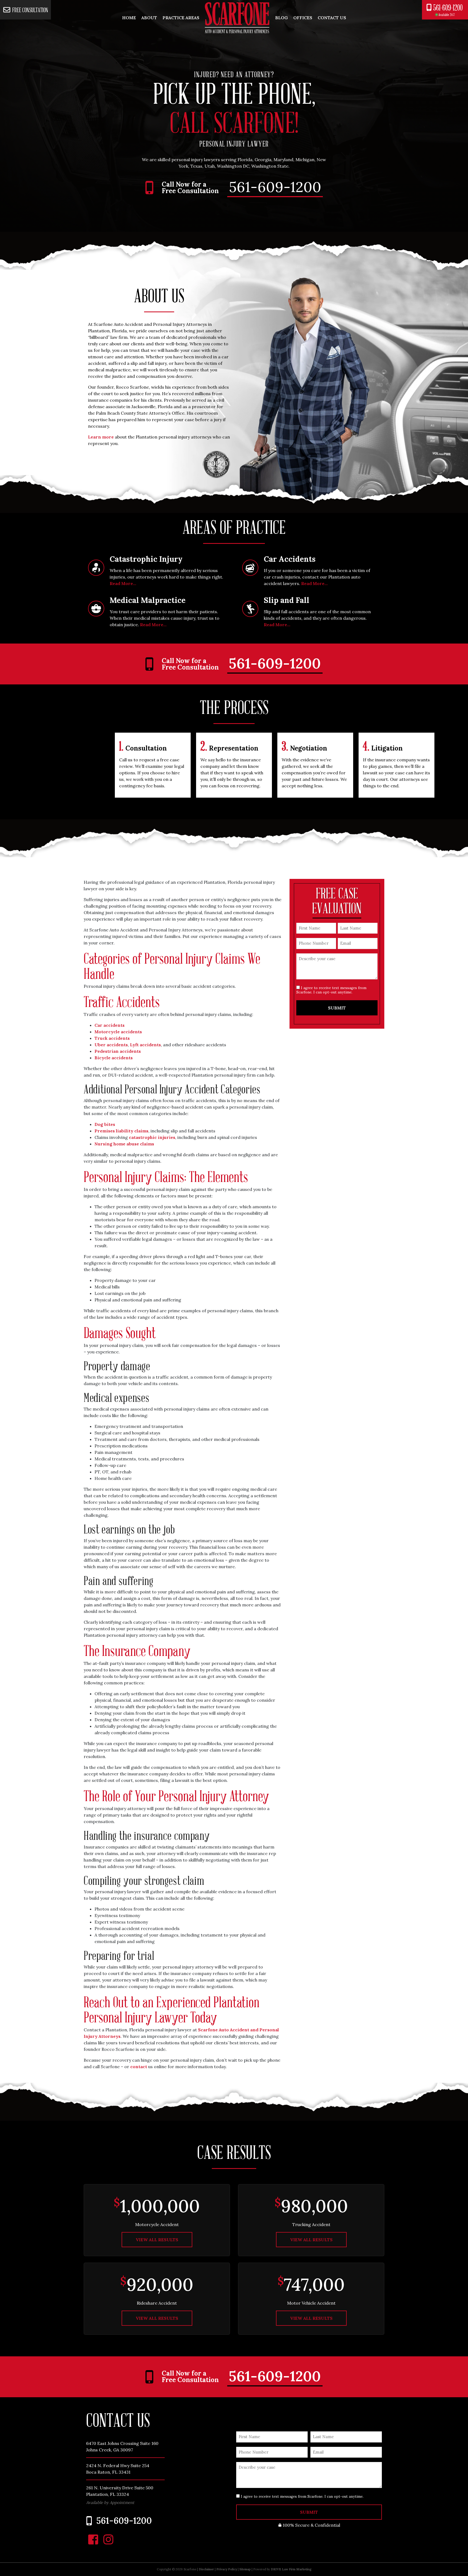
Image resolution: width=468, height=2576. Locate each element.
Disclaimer (206, 2569)
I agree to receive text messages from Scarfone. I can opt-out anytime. (331, 990)
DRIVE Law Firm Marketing (291, 2569)
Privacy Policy (227, 2569)
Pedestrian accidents (118, 1051)
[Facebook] (93, 2539)
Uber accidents (111, 1045)
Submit (337, 1008)
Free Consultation (30, 10)
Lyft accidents (145, 1045)
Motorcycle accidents (118, 1032)
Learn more (101, 437)
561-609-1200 (448, 10)
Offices (303, 18)
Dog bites (105, 1124)
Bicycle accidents (114, 1058)
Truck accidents (112, 1038)
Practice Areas (181, 18)
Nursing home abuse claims (124, 1144)
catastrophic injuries (152, 1137)
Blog (282, 18)
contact (139, 2067)
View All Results (157, 2240)
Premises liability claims (121, 1131)
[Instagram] (108, 2539)
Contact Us (332, 18)
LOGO (237, 18)
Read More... (123, 583)
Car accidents (110, 1025)
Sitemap (245, 2569)
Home (129, 18)
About (149, 18)
